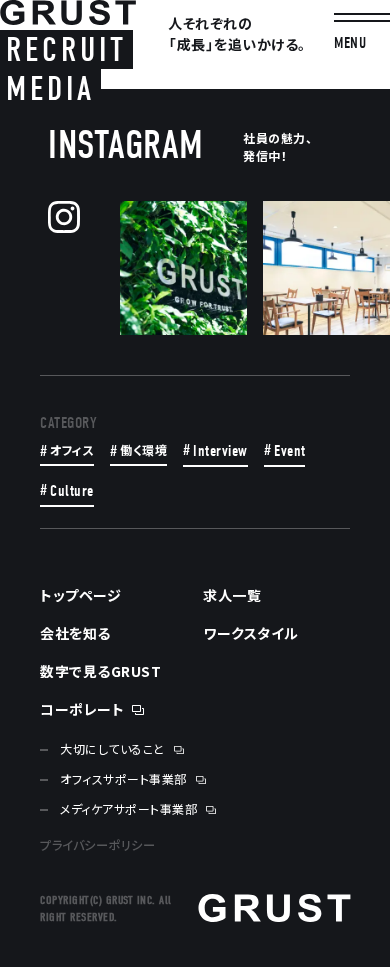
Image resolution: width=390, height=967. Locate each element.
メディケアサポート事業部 (128, 809)
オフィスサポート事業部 (123, 779)
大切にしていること (112, 749)
